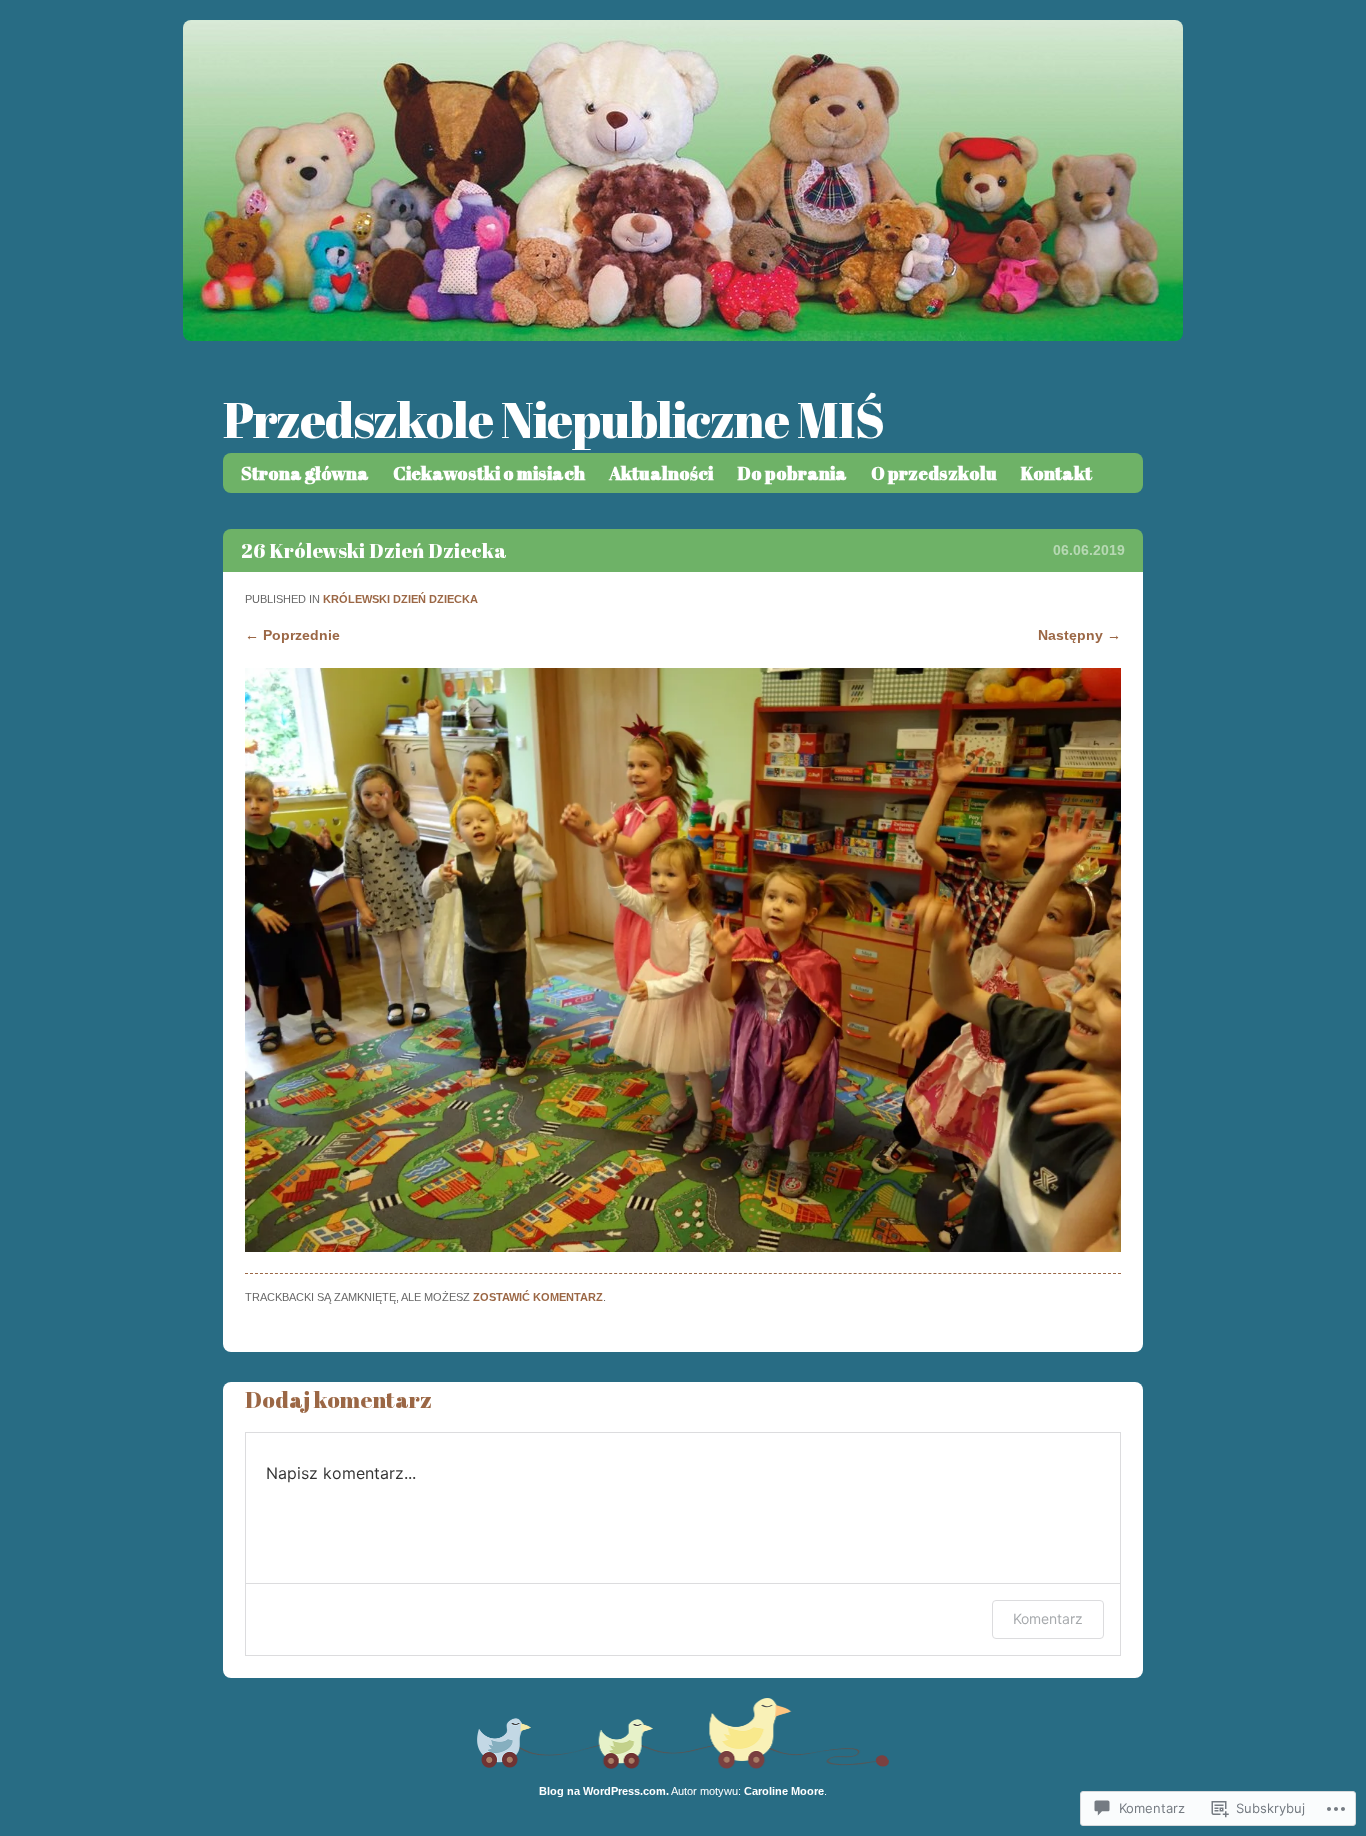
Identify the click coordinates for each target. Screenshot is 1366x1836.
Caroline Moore (784, 1791)
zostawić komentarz (538, 1297)
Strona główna (305, 473)
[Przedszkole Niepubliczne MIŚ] (683, 336)
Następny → (1079, 635)
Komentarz (1048, 1618)
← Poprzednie (292, 635)
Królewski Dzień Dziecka (400, 599)
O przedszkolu (934, 473)
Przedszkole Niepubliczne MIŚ (553, 419)
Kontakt (1056, 473)
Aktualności (661, 473)
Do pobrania (792, 473)
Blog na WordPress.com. (604, 1791)
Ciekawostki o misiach (489, 473)
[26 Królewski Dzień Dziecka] (682, 1247)
